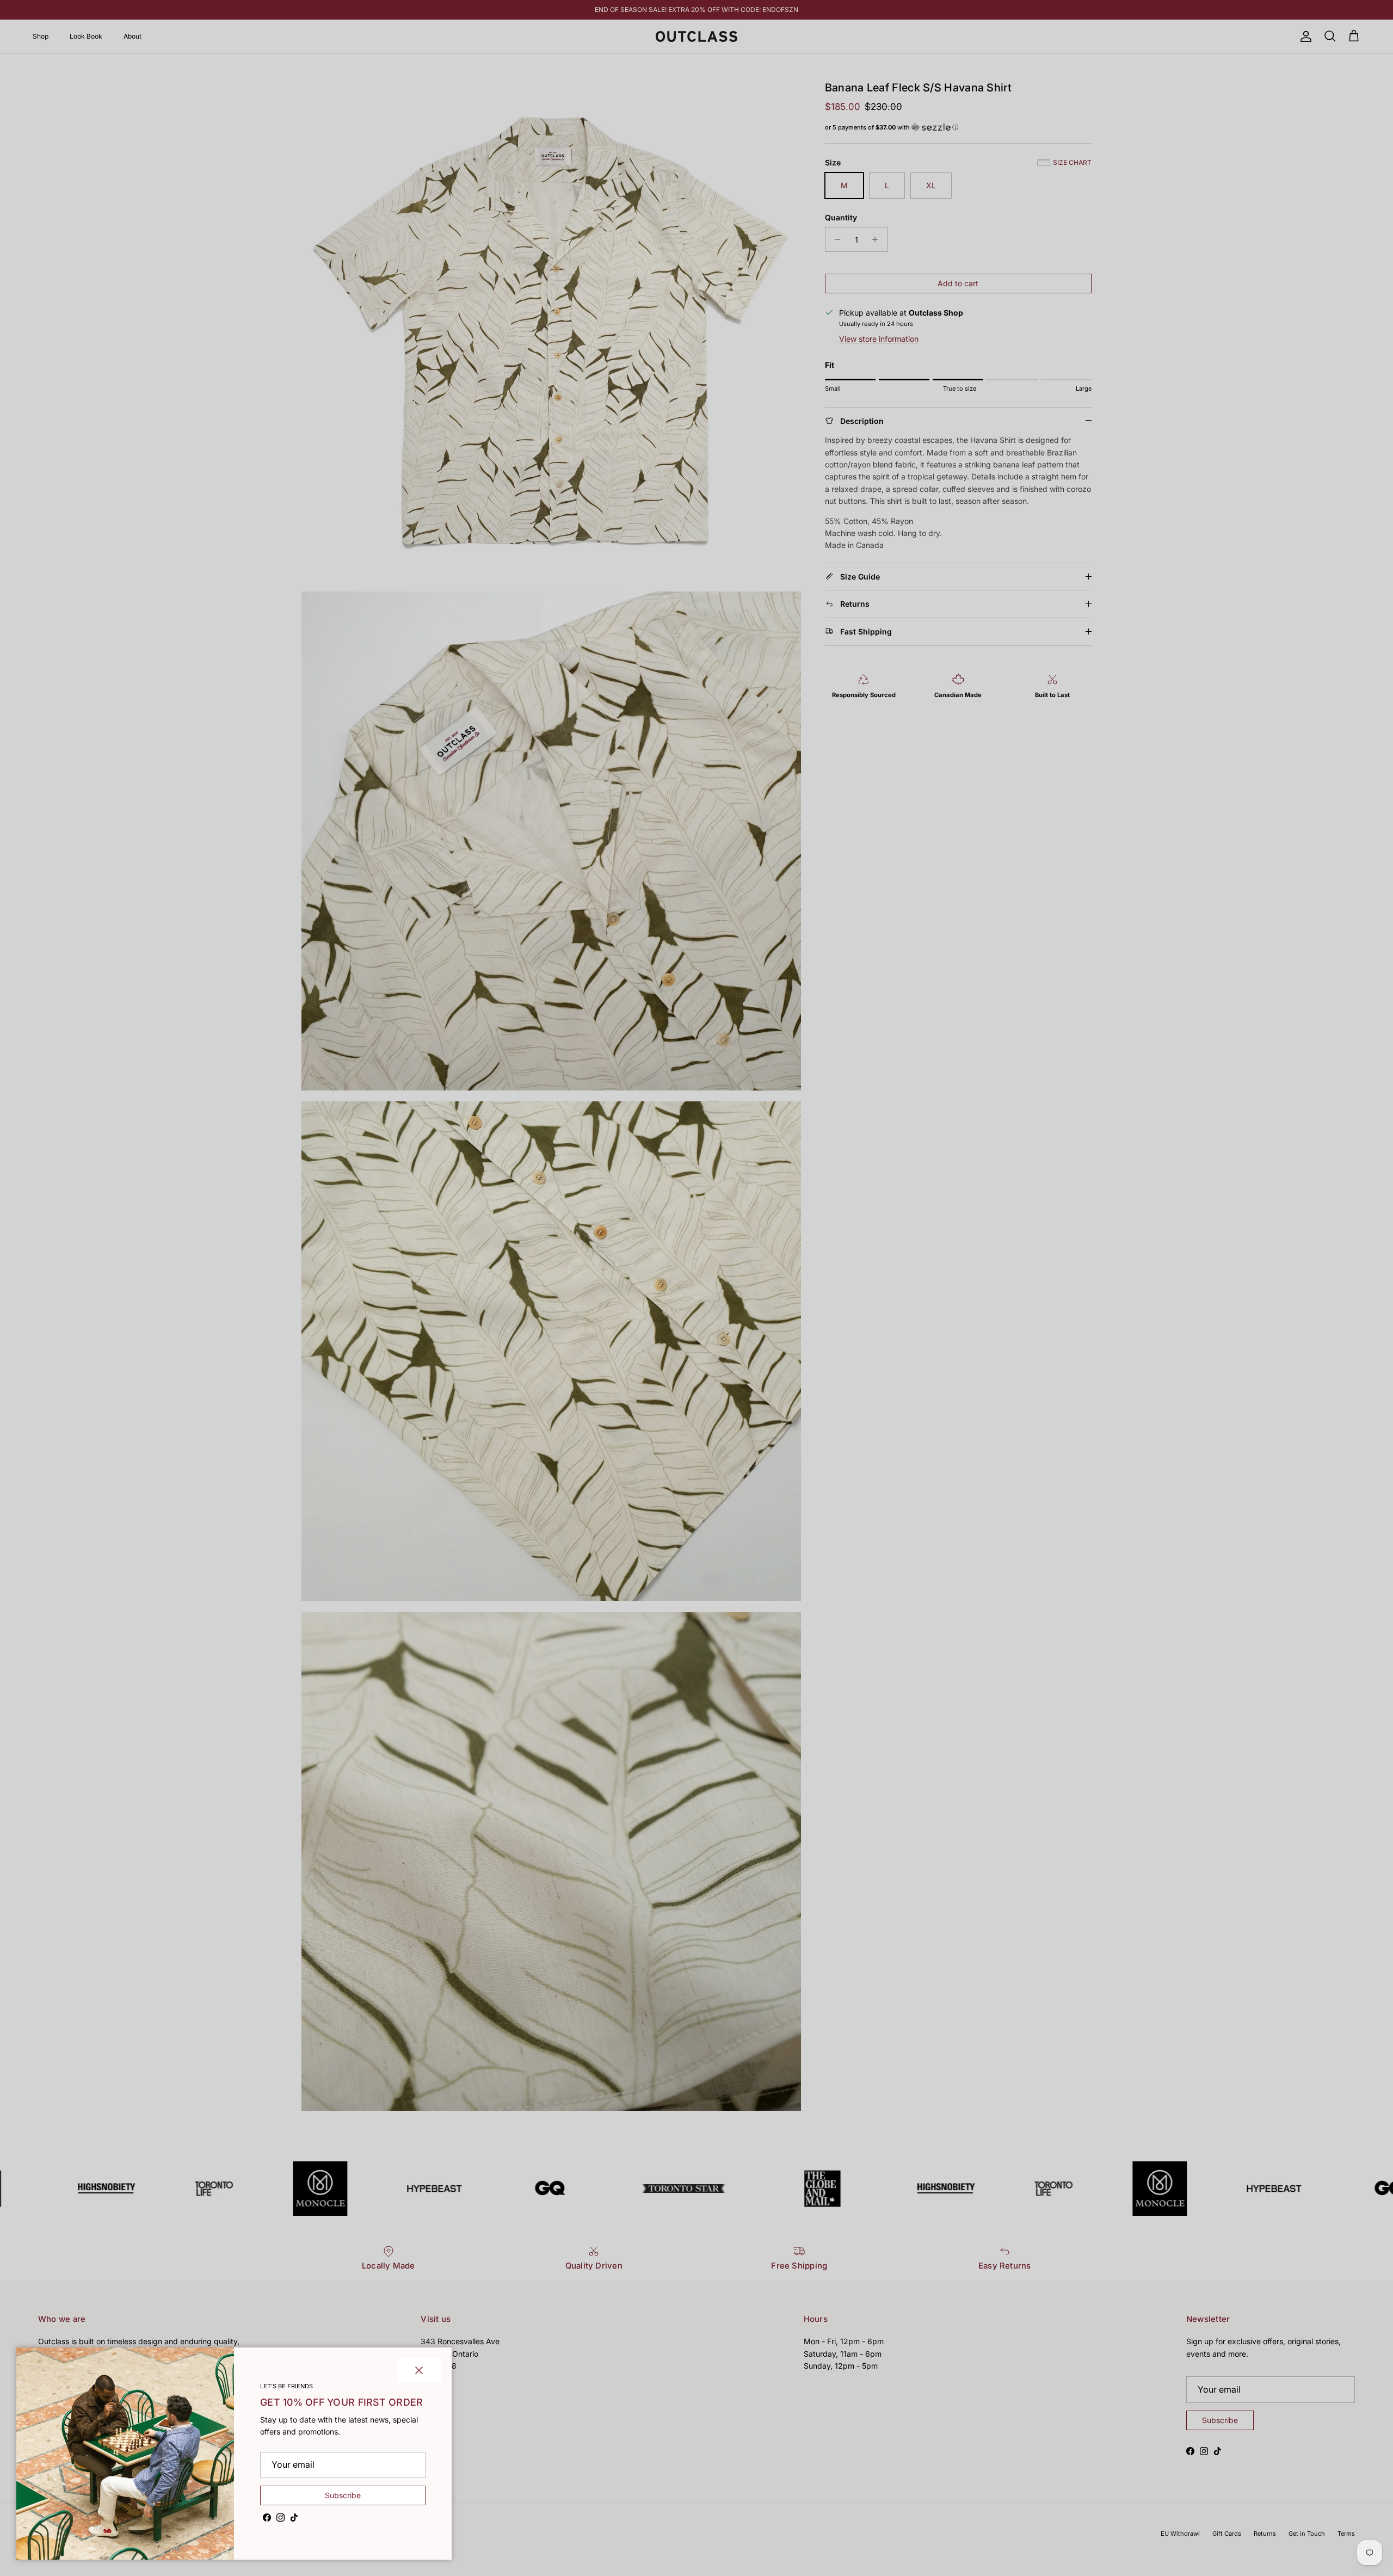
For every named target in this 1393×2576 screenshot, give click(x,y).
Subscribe (343, 2495)
